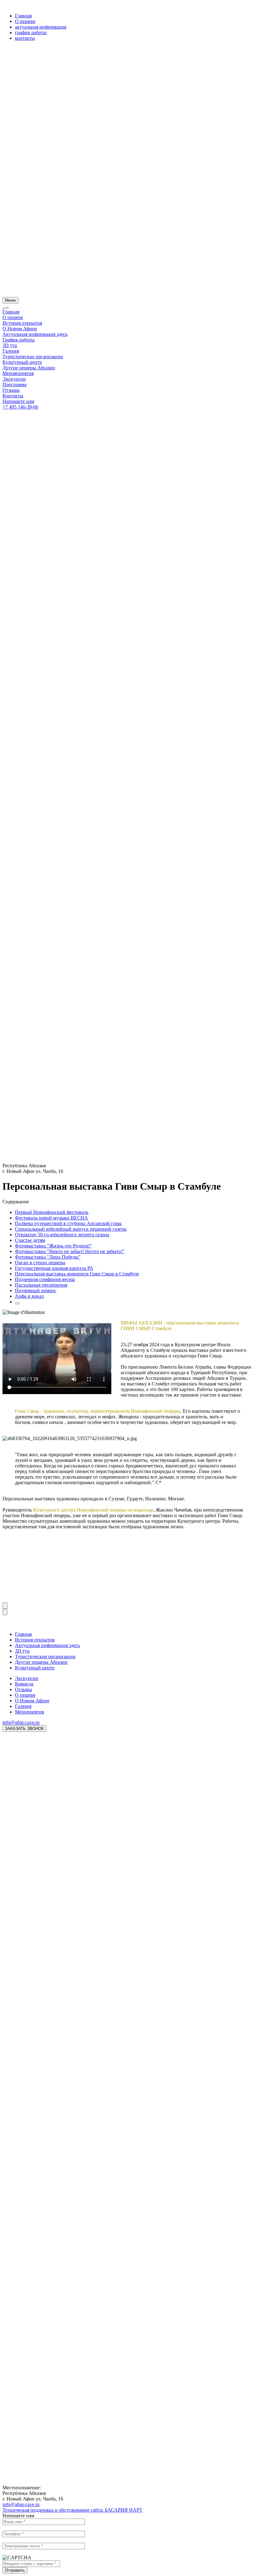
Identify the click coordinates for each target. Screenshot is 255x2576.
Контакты (13, 396)
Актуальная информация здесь (35, 334)
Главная (23, 16)
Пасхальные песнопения (41, 1285)
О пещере (25, 21)
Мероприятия (29, 1712)
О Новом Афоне (20, 329)
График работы (19, 340)
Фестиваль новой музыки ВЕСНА (51, 1218)
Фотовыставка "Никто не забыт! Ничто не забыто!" (70, 1251)
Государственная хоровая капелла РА (54, 1268)
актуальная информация (41, 27)
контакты (25, 38)
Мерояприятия (18, 373)
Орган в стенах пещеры (40, 1263)
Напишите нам (18, 401)
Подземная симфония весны (45, 1279)
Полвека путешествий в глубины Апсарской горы (68, 1223)
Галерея (11, 351)
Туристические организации (33, 357)
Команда (24, 1684)
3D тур (10, 345)
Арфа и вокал (29, 1296)
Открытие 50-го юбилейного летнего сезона (62, 1235)
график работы (31, 32)
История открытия (22, 323)
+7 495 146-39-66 (20, 407)
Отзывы (11, 390)
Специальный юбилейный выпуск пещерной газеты (71, 1229)
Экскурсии (14, 379)
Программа (14, 384)
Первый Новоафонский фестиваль (52, 1212)
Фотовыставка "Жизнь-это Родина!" (53, 1246)
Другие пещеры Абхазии (29, 368)
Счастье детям (30, 1240)
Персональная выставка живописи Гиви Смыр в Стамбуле (77, 1274)
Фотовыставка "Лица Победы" (48, 1257)
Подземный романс (36, 1290)
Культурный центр (22, 362)
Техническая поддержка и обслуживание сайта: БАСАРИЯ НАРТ (72, 2510)
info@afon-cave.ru (21, 1722)
